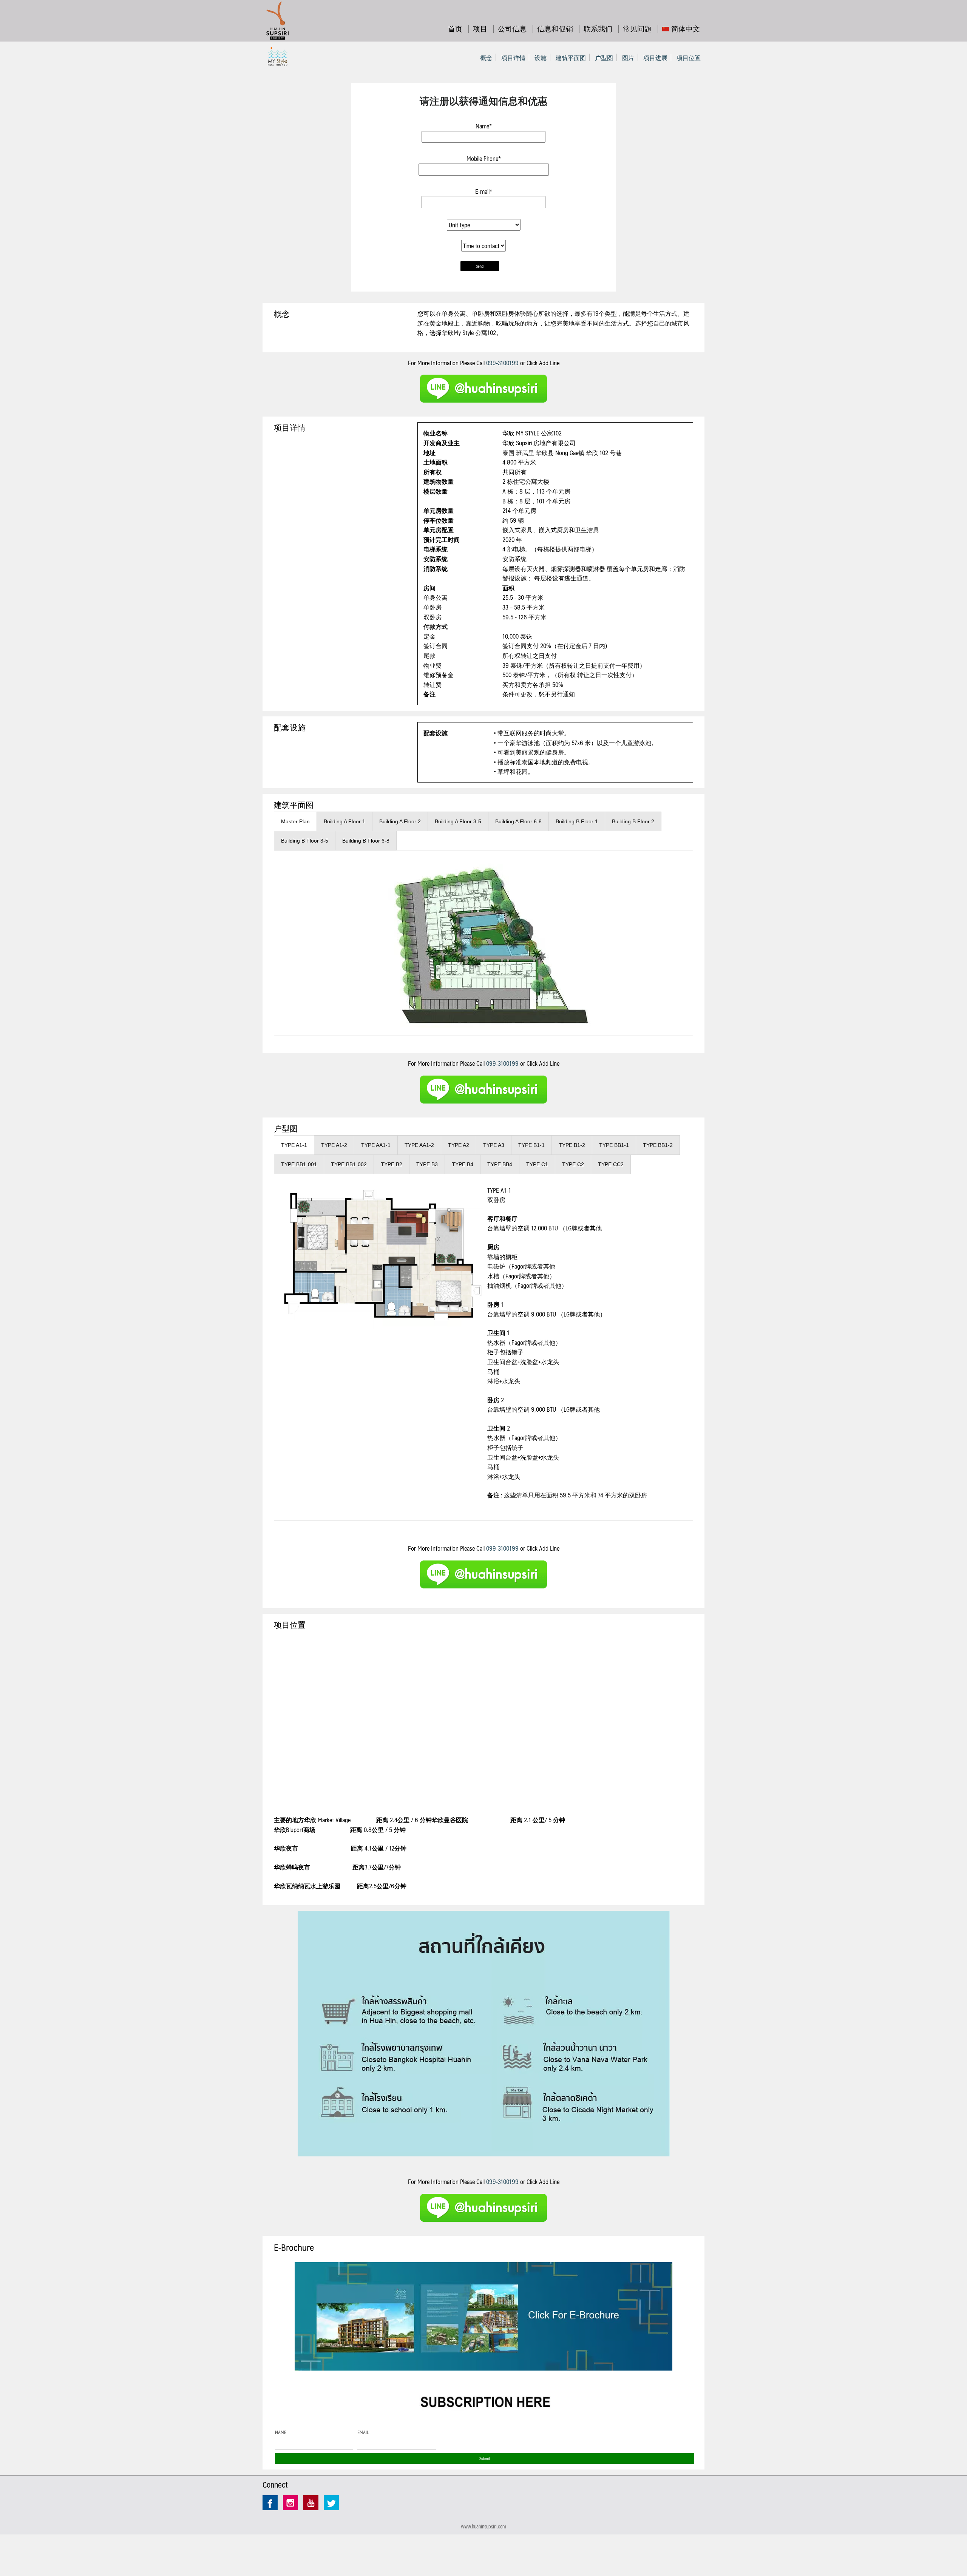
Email (363, 2432)
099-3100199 (502, 363)
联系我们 (598, 28)
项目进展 (655, 58)
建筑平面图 (571, 58)
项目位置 (689, 58)
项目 (480, 28)
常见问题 (637, 28)
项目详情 (513, 58)
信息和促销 (555, 28)
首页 (455, 28)
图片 (628, 58)
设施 (541, 58)
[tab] (295, 821)
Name (281, 2432)
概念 (486, 58)
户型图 (604, 58)
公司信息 (512, 28)
